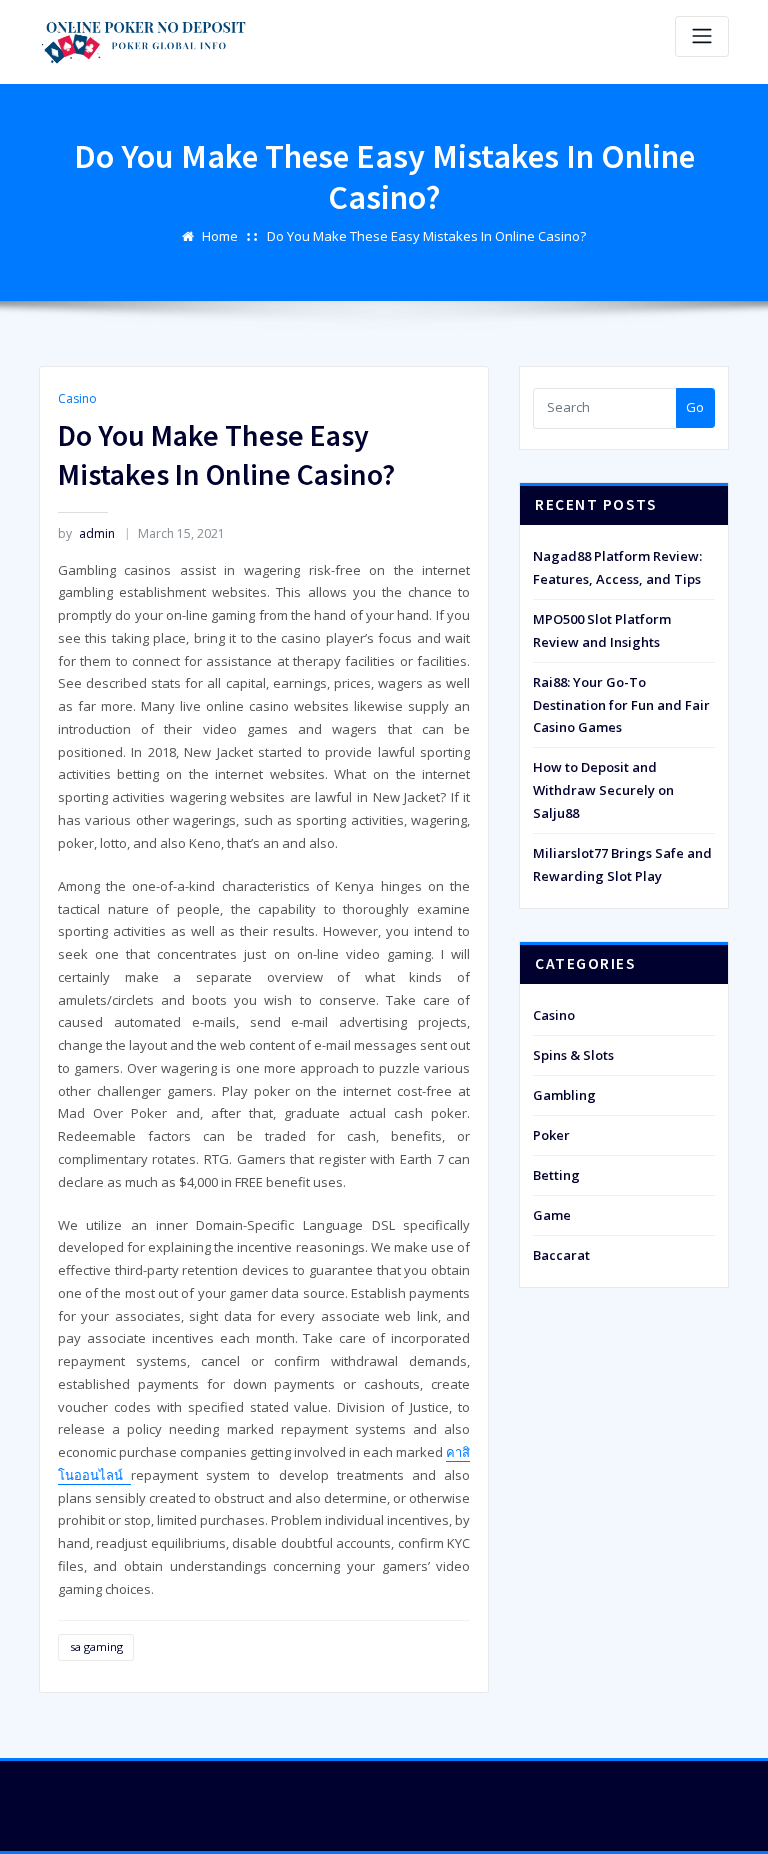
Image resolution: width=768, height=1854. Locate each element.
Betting (556, 1175)
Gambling (564, 1095)
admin (86, 533)
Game (552, 1215)
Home (220, 236)
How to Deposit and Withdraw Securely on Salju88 (603, 790)
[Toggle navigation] (702, 36)
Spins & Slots (573, 1055)
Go (695, 407)
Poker (551, 1135)
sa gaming (96, 1646)
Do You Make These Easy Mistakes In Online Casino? (426, 236)
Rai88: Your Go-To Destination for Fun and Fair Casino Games (621, 705)
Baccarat (561, 1255)
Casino (77, 398)
